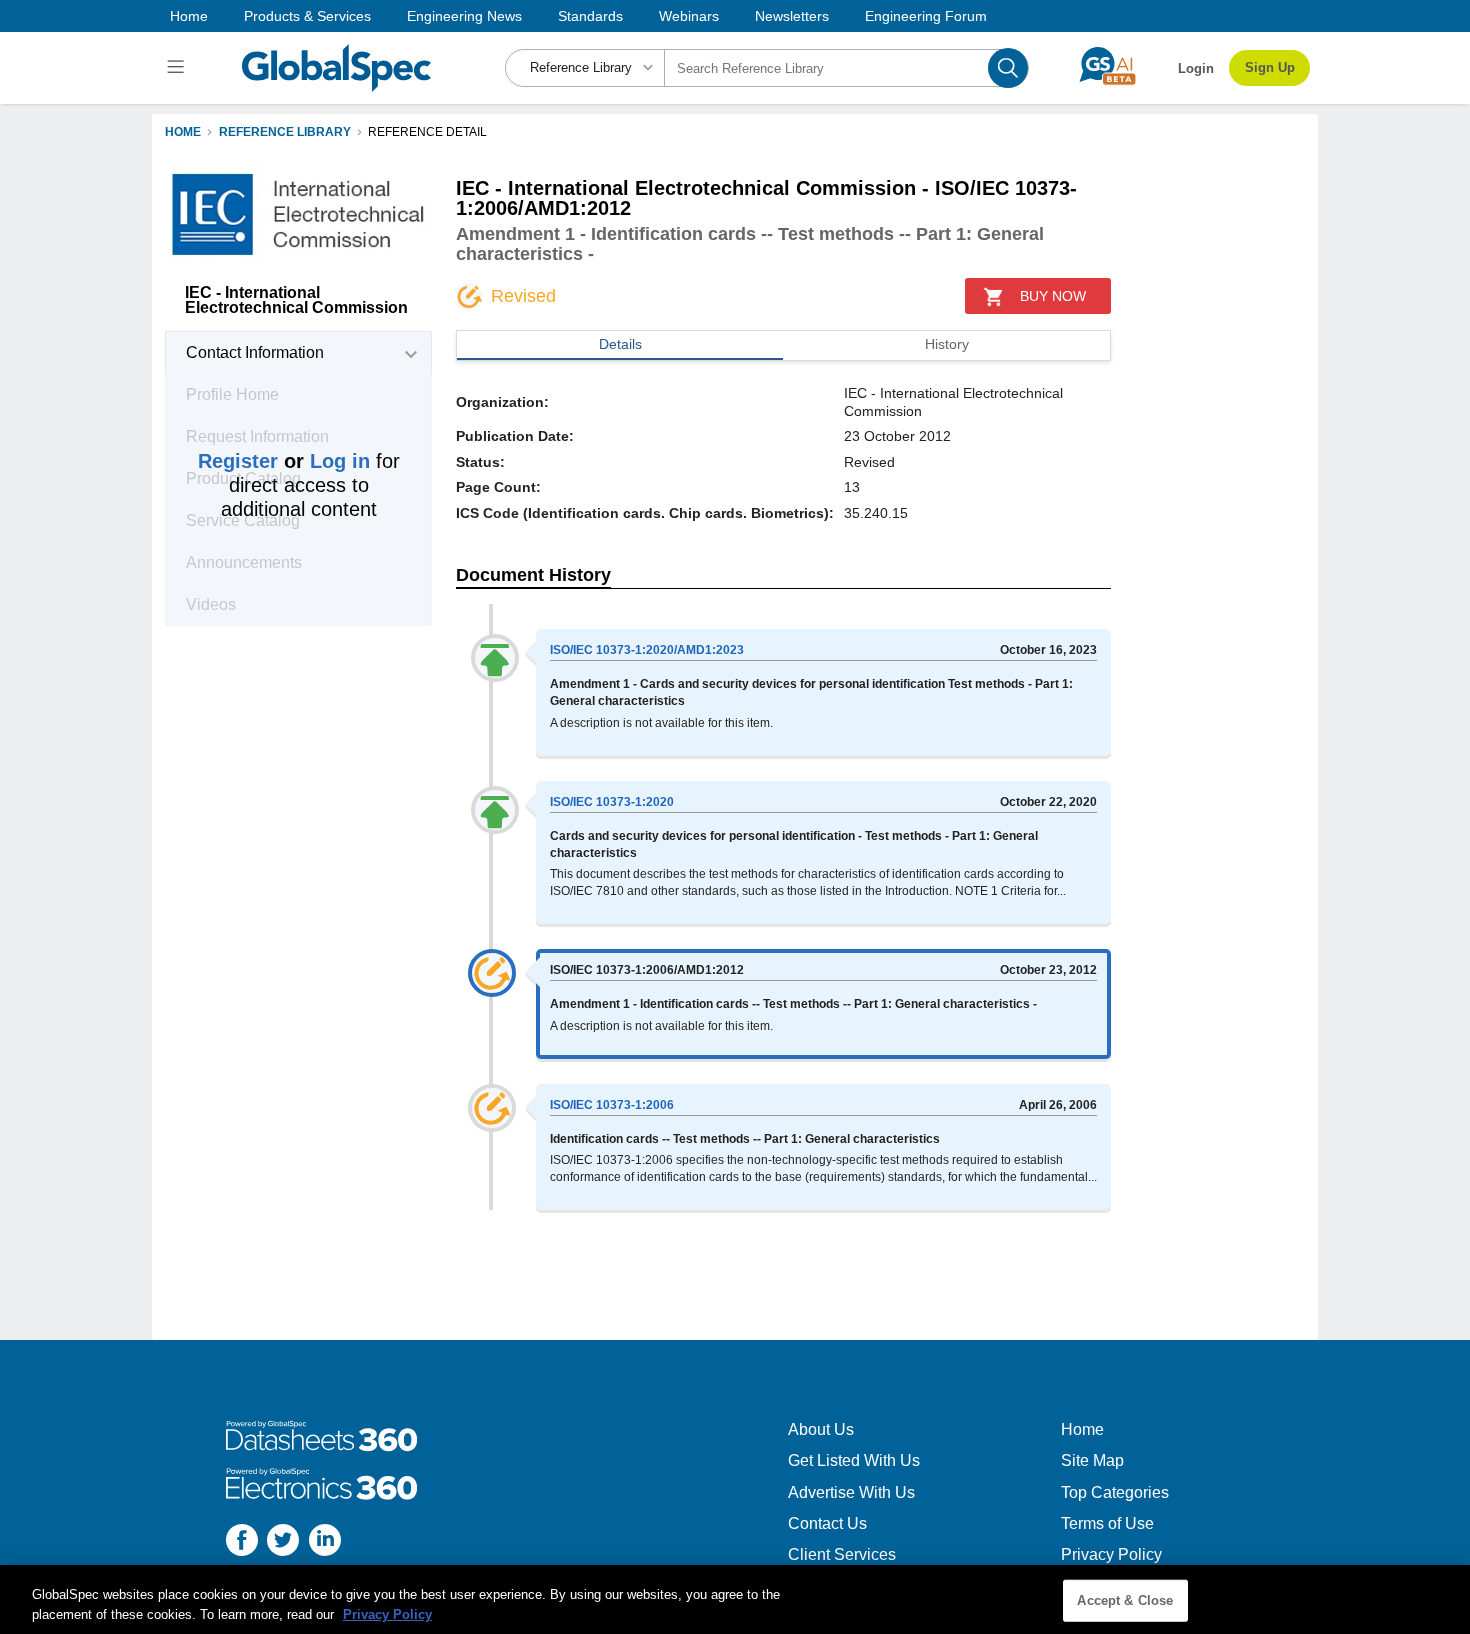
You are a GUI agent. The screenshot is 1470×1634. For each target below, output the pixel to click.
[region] (735, 1599)
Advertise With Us (851, 1492)
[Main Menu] (178, 68)
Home (189, 16)
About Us (821, 1429)
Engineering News (464, 16)
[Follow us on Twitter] (283, 1542)
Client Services (842, 1554)
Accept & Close (1125, 1600)
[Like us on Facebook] (242, 1542)
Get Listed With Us (854, 1460)
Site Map (1092, 1460)
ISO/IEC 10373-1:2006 (612, 1105)
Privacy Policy (1111, 1554)
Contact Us (827, 1523)
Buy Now (1053, 296)
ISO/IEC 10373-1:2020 (612, 802)
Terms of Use (1107, 1523)
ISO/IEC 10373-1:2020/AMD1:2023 (647, 650)
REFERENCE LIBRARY (285, 132)
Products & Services (307, 16)
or (284, 461)
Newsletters (792, 16)
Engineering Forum (926, 16)
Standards (590, 16)
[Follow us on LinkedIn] (325, 1542)
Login (1196, 68)
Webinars (689, 16)
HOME (183, 132)
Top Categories (1115, 1492)
